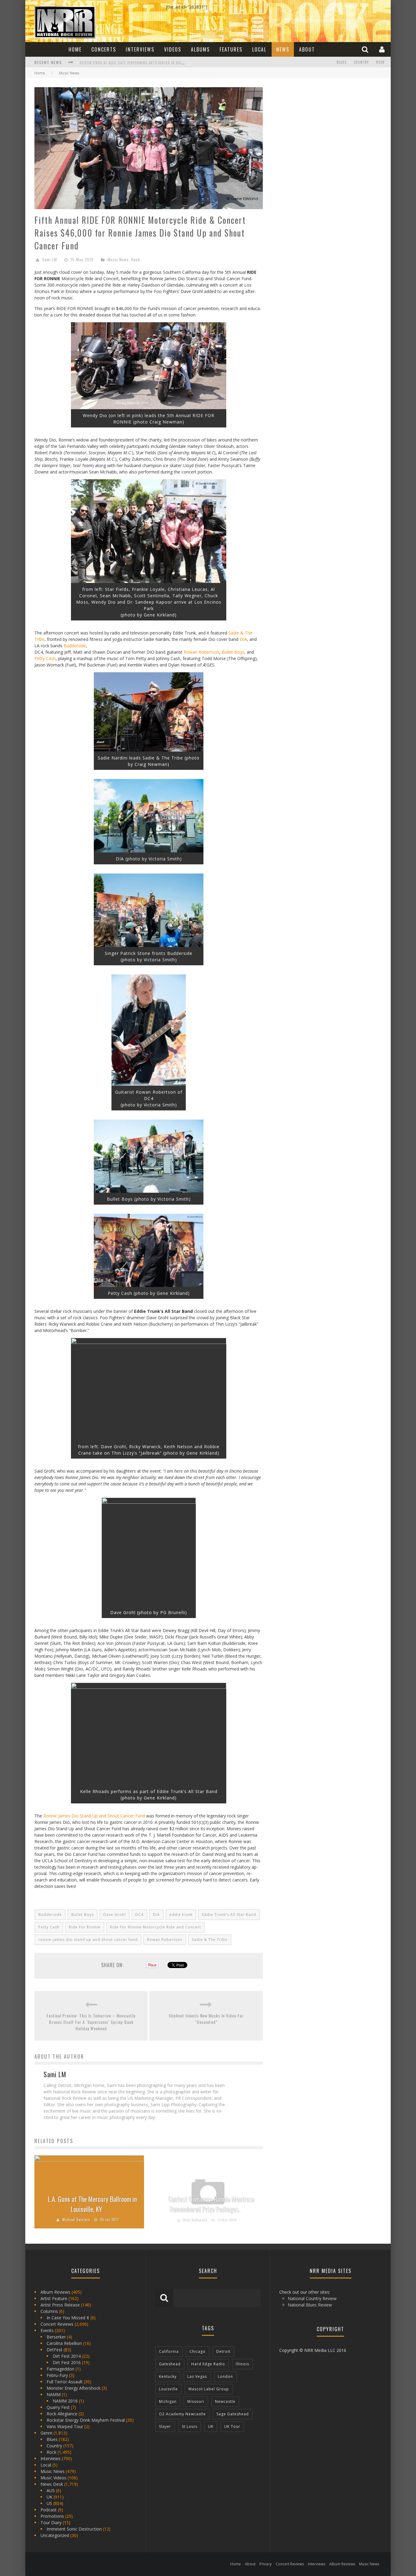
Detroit (223, 2351)
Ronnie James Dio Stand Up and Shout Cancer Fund (94, 1816)
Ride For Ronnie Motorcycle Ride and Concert (155, 1927)
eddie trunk (181, 1915)
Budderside (75, 646)
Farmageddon (60, 2369)
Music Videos (53, 2478)
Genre (46, 2433)
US (49, 2503)
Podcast (49, 2510)
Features (231, 49)
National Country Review (312, 2298)
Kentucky (168, 2376)
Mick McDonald (195, 2220)
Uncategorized (55, 2535)
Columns (49, 2311)
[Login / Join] (383, 49)
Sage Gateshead (233, 2414)
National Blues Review (310, 2305)
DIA (243, 639)
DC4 (139, 1915)
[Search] (366, 49)
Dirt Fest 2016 (67, 2362)
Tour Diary (51, 2522)
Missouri (196, 2401)
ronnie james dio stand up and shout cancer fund (88, 1940)
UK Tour (232, 2426)
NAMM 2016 (65, 2401)
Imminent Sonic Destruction (74, 2529)
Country (361, 62)
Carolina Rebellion (64, 2343)
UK (49, 2497)
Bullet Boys (233, 652)
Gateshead (170, 2364)
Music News (118, 259)
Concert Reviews (57, 2324)
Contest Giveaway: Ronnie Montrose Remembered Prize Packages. (211, 2204)
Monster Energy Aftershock (74, 2388)
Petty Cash (45, 658)
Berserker (56, 2337)
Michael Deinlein (76, 2220)
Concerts (104, 49)
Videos (173, 49)
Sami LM (49, 259)
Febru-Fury (57, 2375)
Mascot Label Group (209, 2389)
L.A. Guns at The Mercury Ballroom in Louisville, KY (92, 2204)
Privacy (266, 2564)
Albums (200, 49)
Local (259, 49)
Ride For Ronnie (85, 1927)
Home (75, 49)
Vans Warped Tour (65, 2426)
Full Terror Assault (65, 2382)
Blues (342, 62)
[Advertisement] (318, 125)
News (283, 49)
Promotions (52, 2516)
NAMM (54, 2394)
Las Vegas (197, 2376)
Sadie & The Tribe (210, 1940)
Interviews (140, 49)
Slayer (165, 2426)
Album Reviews (55, 2292)
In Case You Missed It (68, 2318)
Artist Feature (54, 2298)
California (169, 2351)
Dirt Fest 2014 (67, 2356)
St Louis (190, 2426)
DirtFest (55, 2350)
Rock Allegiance (62, 2414)
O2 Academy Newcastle (182, 2414)
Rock (380, 62)
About (307, 49)
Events (47, 2330)
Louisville (168, 2389)
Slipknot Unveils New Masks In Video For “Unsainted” (206, 2019)
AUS (51, 2490)
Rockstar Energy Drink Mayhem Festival (86, 2420)
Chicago (197, 2351)
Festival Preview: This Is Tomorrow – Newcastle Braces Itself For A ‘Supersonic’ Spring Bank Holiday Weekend (91, 2022)
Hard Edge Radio (208, 2364)
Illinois (242, 2364)
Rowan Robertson (201, 652)
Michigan (168, 2401)
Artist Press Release (60, 2305)
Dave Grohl (115, 1915)
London (225, 2376)
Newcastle (225, 2401)
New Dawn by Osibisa (98, 63)
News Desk (52, 2484)
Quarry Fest (58, 2407)
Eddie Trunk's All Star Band (229, 1915)
